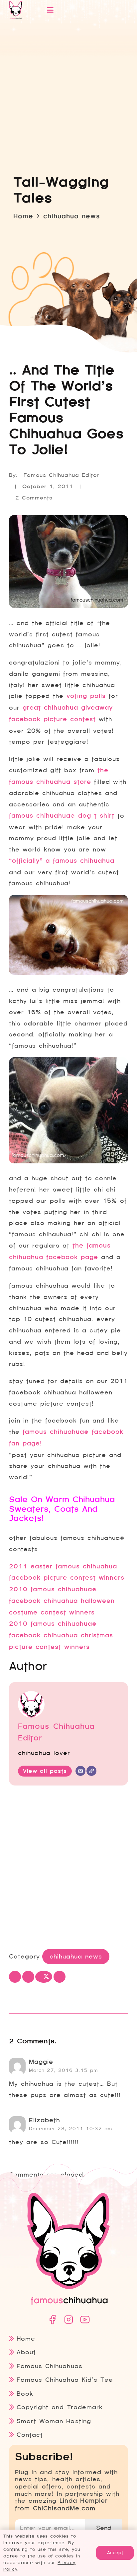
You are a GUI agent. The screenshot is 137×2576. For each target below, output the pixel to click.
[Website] (91, 1771)
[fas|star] (52, 2320)
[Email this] (15, 1977)
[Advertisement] (68, 1869)
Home (26, 2339)
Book (25, 2394)
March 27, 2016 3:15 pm (63, 2070)
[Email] (80, 1771)
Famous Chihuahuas (49, 2366)
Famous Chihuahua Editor (61, 475)
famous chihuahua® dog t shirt (62, 816)
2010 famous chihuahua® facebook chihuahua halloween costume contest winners (62, 1601)
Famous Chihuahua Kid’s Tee (65, 2380)
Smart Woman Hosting (54, 2421)
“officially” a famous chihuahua (62, 861)
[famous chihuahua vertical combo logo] (16, 10)
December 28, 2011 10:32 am (70, 2129)
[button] (79, 10)
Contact (30, 2435)
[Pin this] (60, 1977)
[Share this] (28, 1977)
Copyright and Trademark (60, 2407)
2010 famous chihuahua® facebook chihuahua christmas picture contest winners (61, 1635)
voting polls (86, 696)
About (26, 2352)
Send (104, 2528)
